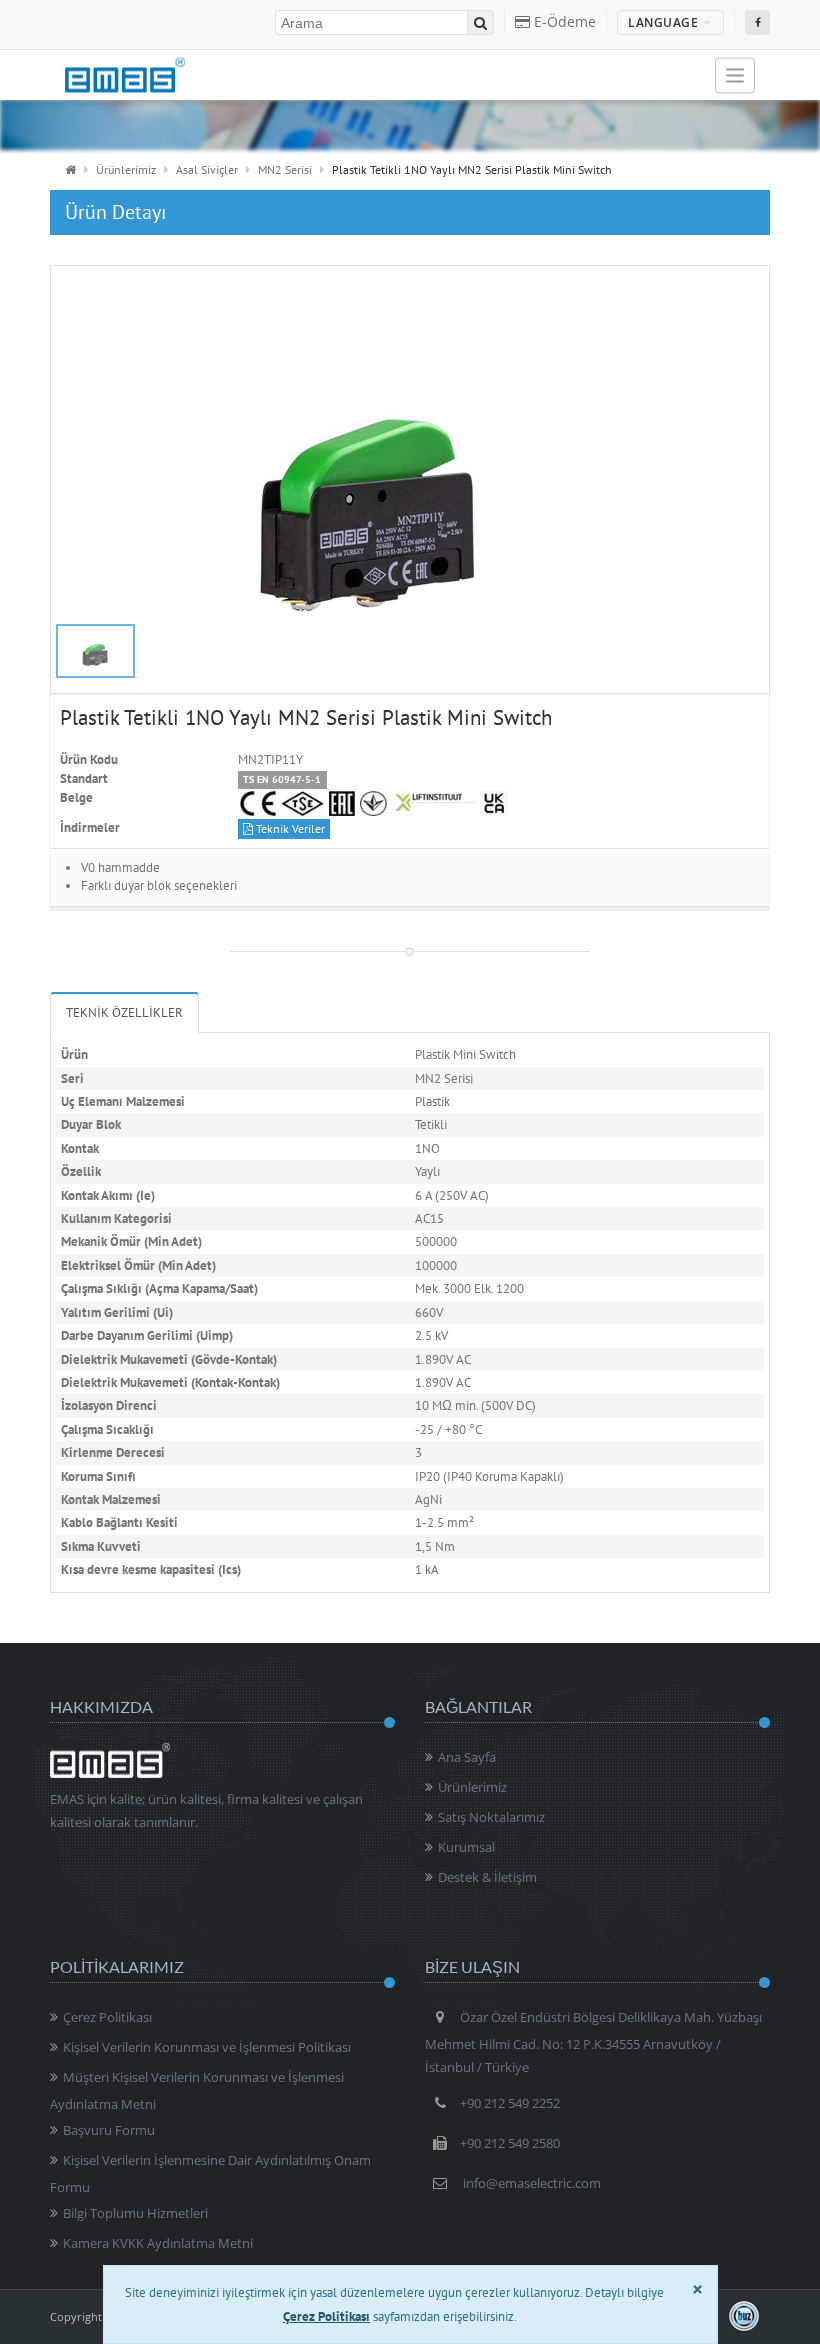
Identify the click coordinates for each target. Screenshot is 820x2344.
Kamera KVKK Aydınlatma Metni (158, 2243)
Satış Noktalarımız (491, 1817)
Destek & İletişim (487, 1877)
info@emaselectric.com (532, 2183)
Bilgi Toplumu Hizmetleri (135, 2213)
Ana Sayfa (467, 1757)
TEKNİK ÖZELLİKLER (124, 1012)
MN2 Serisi (285, 169)
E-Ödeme (563, 21)
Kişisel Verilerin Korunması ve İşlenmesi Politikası (207, 2047)
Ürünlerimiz (126, 169)
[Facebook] (757, 22)
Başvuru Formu (109, 2130)
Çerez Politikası (107, 2017)
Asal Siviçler (207, 169)
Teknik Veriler (289, 828)
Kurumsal (466, 1847)
